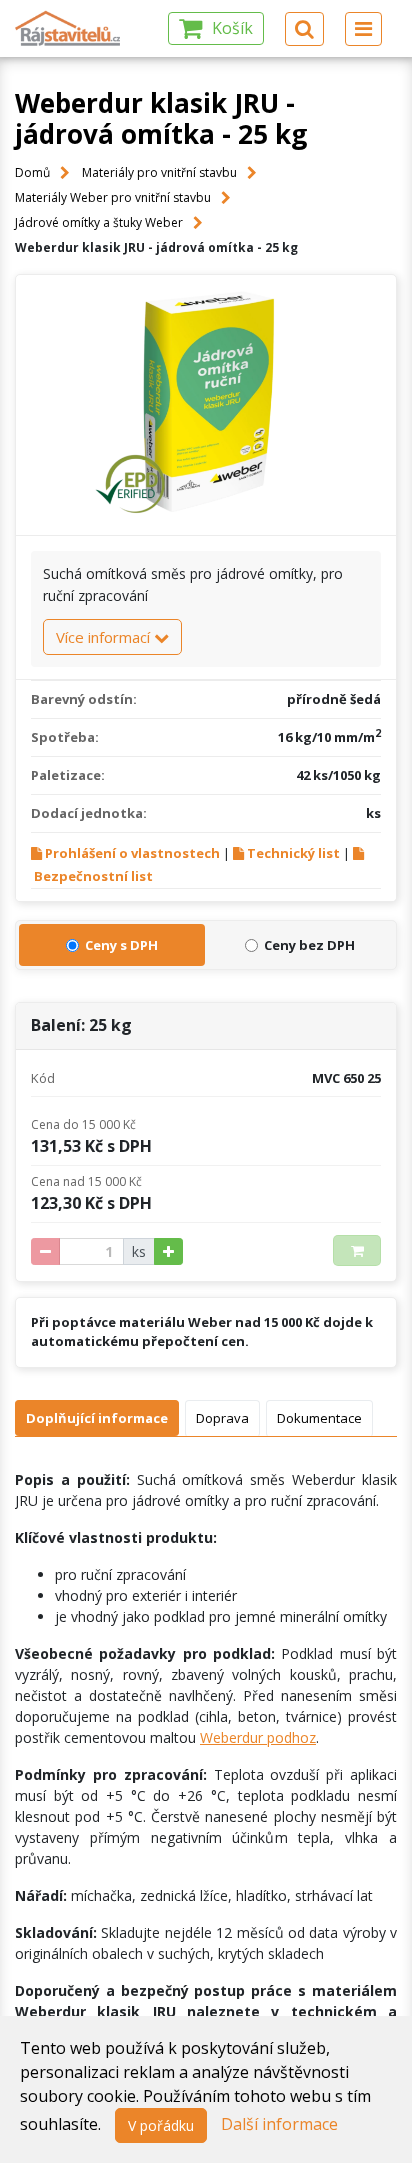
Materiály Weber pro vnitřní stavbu (113, 197)
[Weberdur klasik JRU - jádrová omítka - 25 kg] (206, 405)
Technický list (293, 853)
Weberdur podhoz (258, 1737)
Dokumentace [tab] (319, 1418)
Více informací (105, 637)
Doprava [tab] (222, 1418)
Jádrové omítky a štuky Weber (99, 222)
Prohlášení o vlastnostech (132, 853)
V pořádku (161, 2125)
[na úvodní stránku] (68, 28)
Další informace (279, 2124)
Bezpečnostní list (93, 876)
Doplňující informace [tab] (97, 1418)
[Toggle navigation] (363, 29)
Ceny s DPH (121, 945)
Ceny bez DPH (309, 945)
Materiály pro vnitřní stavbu (159, 172)
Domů (32, 172)
